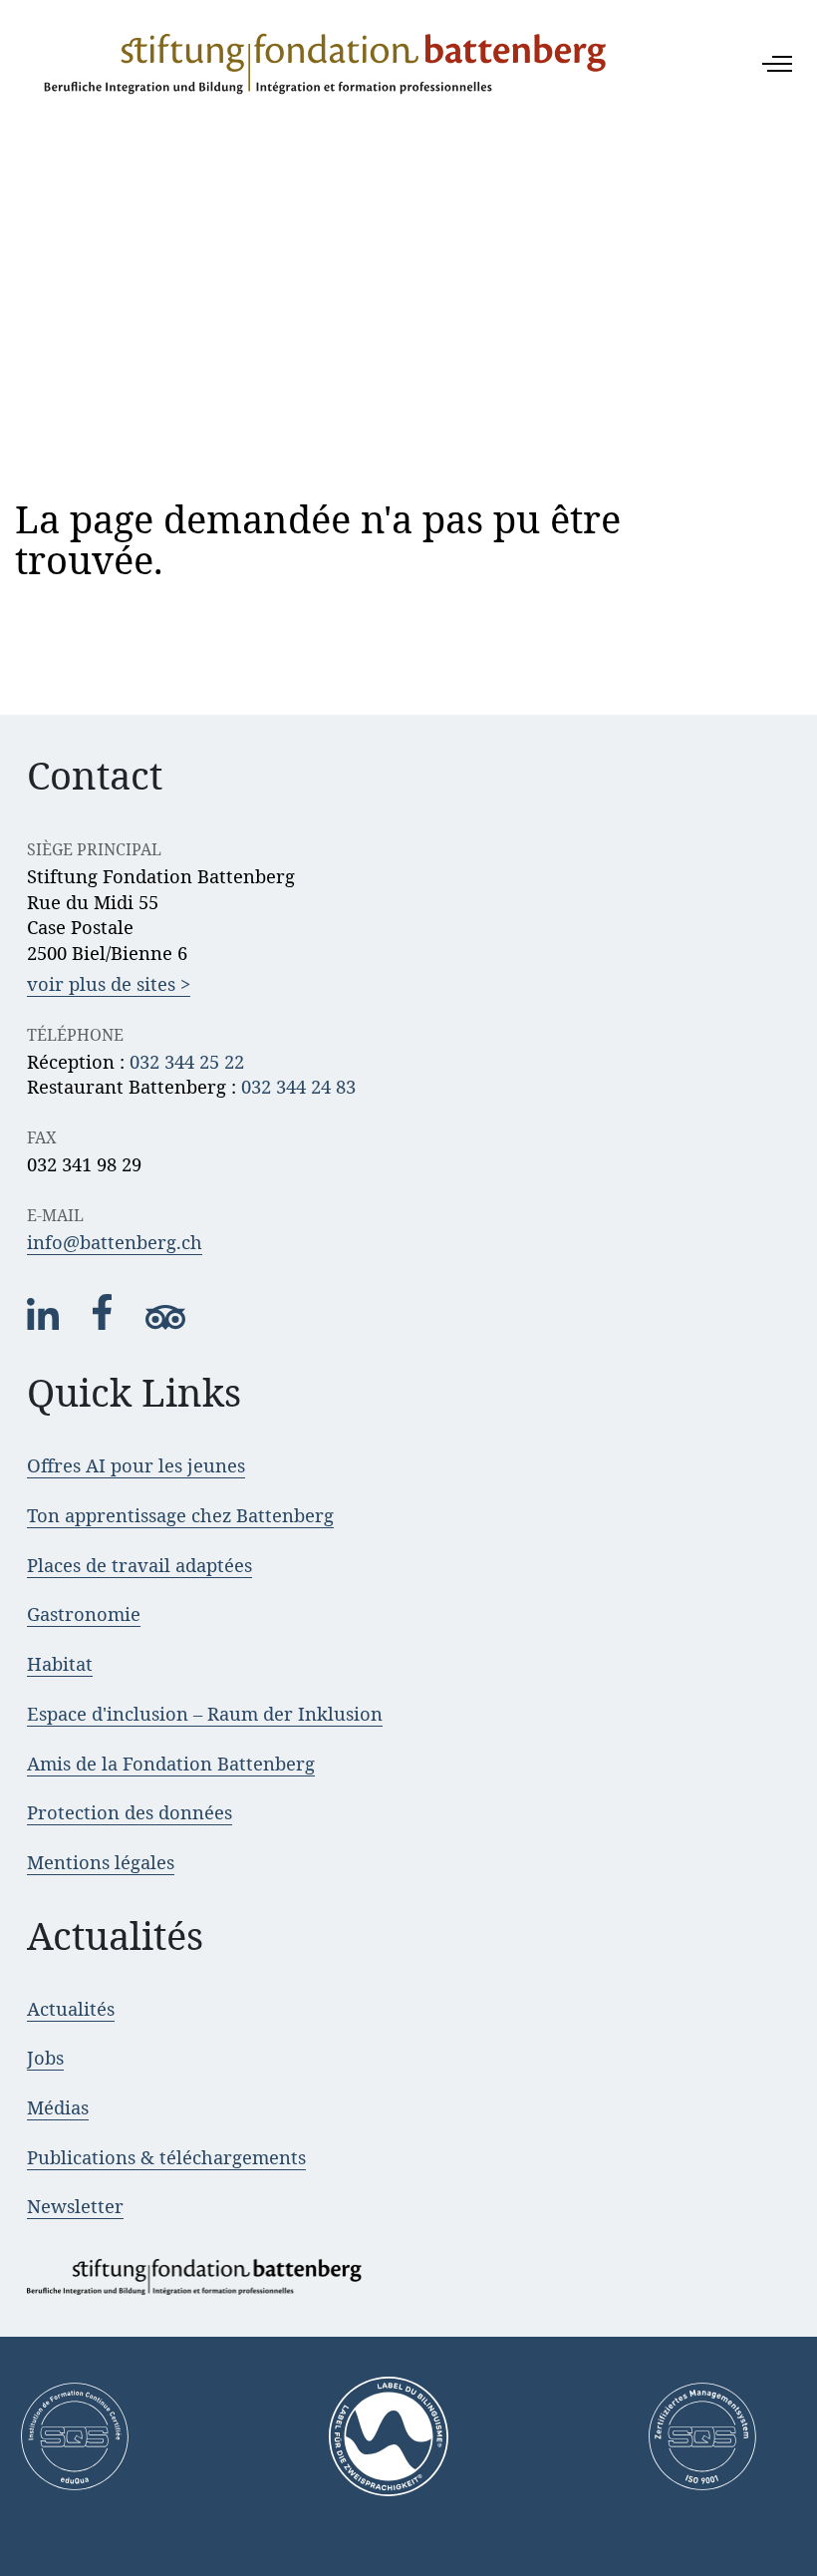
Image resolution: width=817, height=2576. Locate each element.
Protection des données (130, 1812)
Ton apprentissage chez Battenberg (180, 1515)
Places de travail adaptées (139, 1565)
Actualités (71, 2008)
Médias (58, 2107)
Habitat (60, 1663)
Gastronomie (84, 1613)
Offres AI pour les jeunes (136, 1465)
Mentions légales (101, 1862)
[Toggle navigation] (777, 64)
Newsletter (75, 2206)
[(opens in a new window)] (45, 1324)
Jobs (45, 2057)
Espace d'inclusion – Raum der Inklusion (205, 1713)
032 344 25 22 (187, 1061)
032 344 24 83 (298, 1086)
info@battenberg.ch (115, 1242)
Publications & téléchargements (166, 2157)
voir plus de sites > (109, 983)
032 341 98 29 (84, 1164)
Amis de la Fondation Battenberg (171, 1763)
